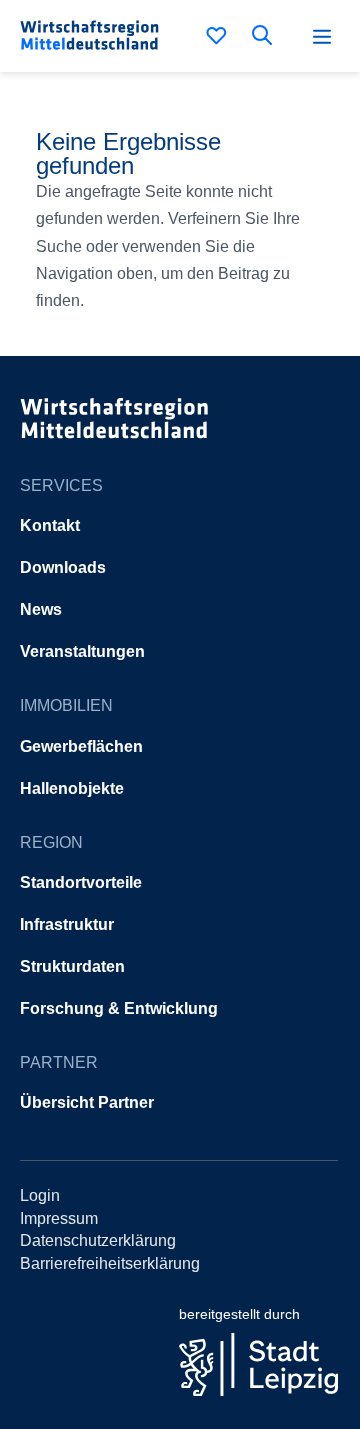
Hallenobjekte (72, 788)
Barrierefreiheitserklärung (110, 1263)
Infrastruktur (67, 924)
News (41, 609)
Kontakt (50, 525)
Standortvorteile (81, 882)
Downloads (63, 567)
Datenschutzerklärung (98, 1240)
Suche (266, 35)
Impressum (59, 1218)
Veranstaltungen (82, 651)
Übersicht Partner (87, 1102)
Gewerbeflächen (81, 746)
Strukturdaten (72, 966)
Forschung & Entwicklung (119, 1008)
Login (40, 1195)
